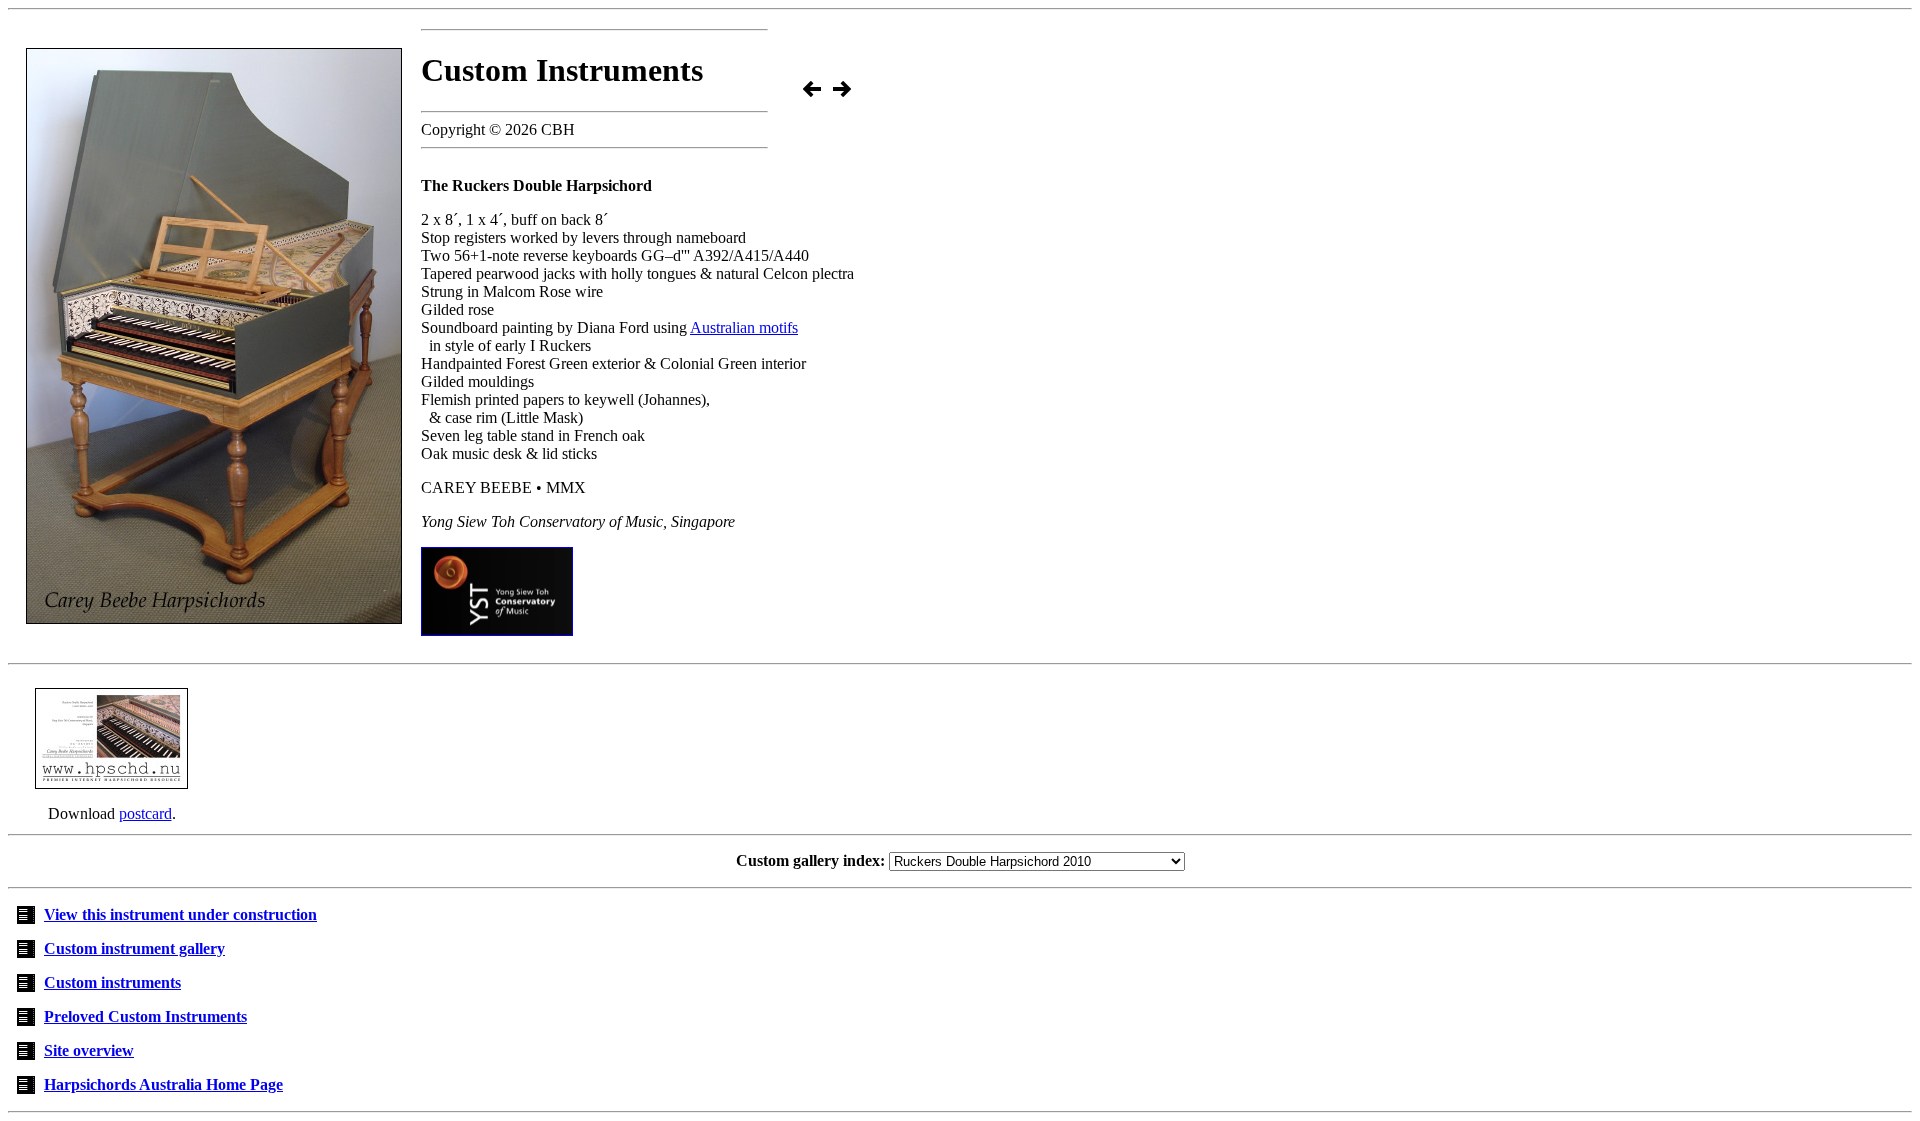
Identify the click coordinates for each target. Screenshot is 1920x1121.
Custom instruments (112, 982)
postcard (145, 813)
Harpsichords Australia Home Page (163, 1084)
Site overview (89, 1050)
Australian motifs (744, 327)
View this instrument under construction (180, 914)
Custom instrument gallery (134, 948)
